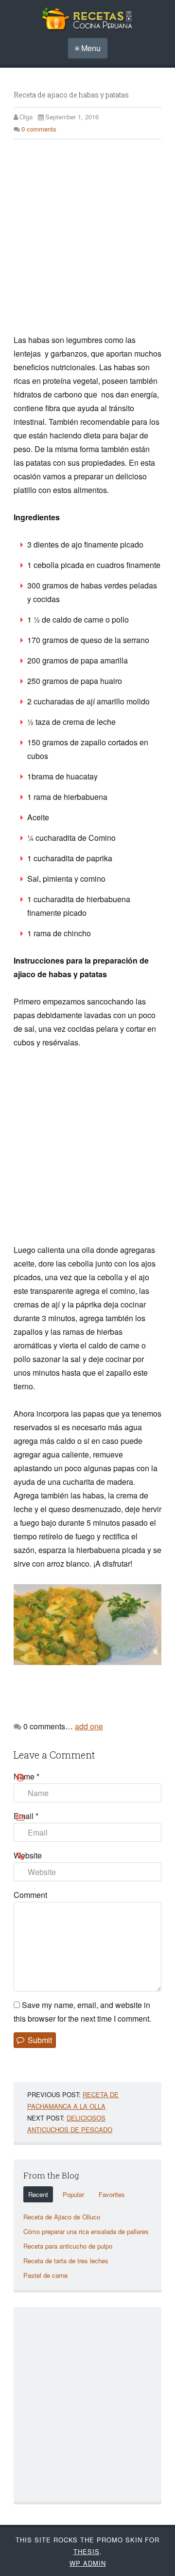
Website (28, 1855)
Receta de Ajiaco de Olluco (62, 2217)
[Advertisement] (87, 241)
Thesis (87, 2551)
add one (89, 1726)
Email (26, 1816)
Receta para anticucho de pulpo (68, 2246)
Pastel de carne (45, 2275)
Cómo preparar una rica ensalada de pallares (86, 2231)
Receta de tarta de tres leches (66, 2261)
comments (39, 129)
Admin (88, 2563)
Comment (30, 1895)
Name (26, 1776)
